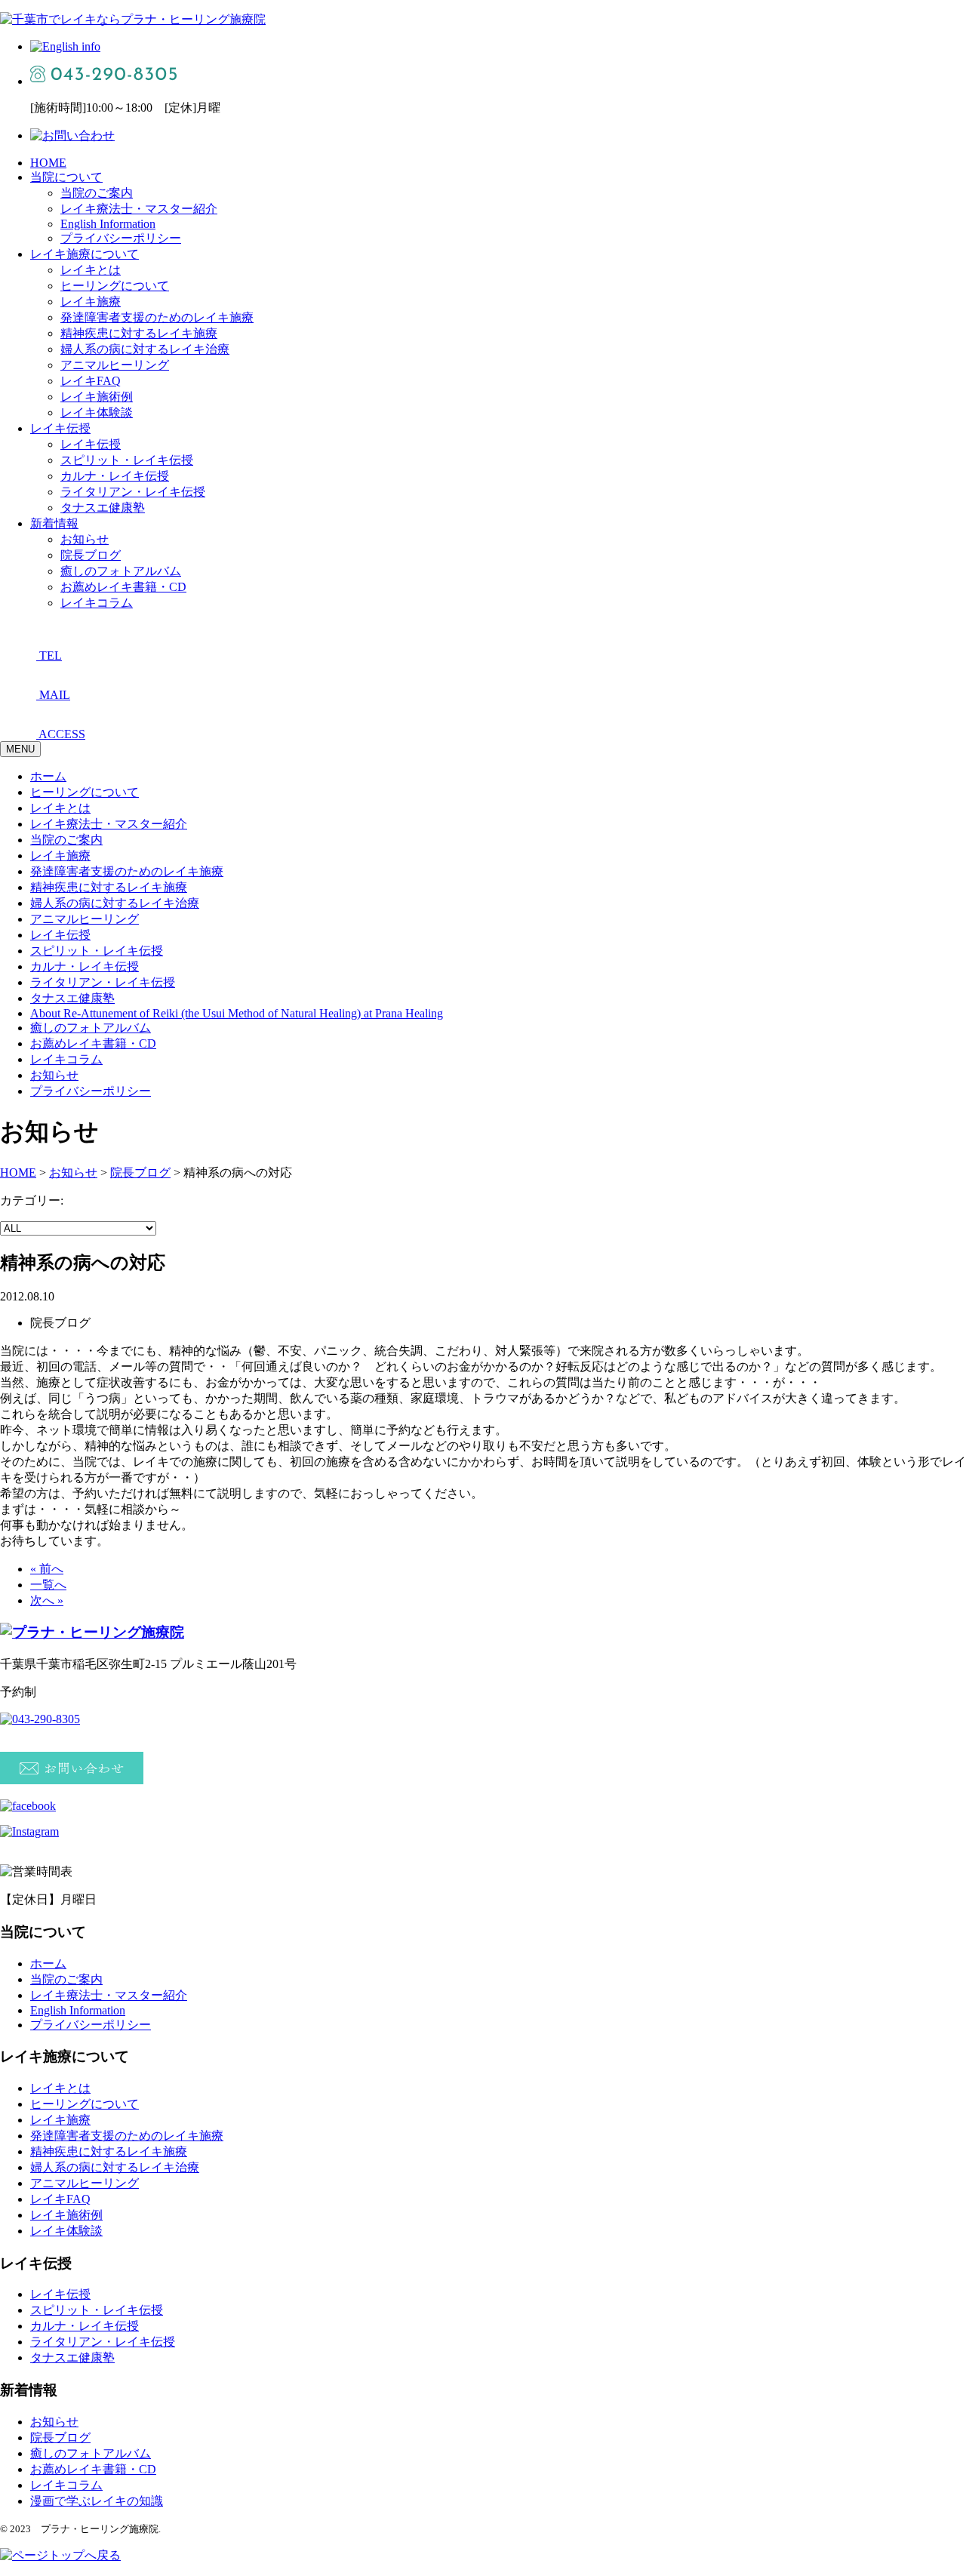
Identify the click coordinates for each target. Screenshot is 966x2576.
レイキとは (91, 270)
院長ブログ (91, 555)
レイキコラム (97, 603)
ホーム (48, 776)
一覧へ (48, 1585)
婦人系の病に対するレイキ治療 (145, 349)
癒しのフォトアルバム (121, 571)
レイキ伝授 (60, 428)
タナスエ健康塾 (103, 508)
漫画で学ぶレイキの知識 (97, 2501)
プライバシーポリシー (121, 238)
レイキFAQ (91, 381)
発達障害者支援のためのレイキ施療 (157, 317)
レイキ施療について (85, 254)
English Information (108, 224)
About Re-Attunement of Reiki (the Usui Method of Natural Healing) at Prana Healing (237, 1013)
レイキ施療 (91, 302)
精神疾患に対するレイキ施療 (139, 333)
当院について (66, 177)
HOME (48, 163)
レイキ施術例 (97, 397)
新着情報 (54, 523)
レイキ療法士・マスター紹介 (139, 209)
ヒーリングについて (115, 286)
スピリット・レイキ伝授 (127, 460)
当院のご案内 (97, 193)
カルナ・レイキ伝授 (115, 476)
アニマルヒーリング (115, 365)
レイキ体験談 (97, 412)
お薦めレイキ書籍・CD (123, 587)
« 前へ (47, 1569)
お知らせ (85, 539)
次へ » (47, 1600)
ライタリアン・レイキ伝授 (133, 492)
